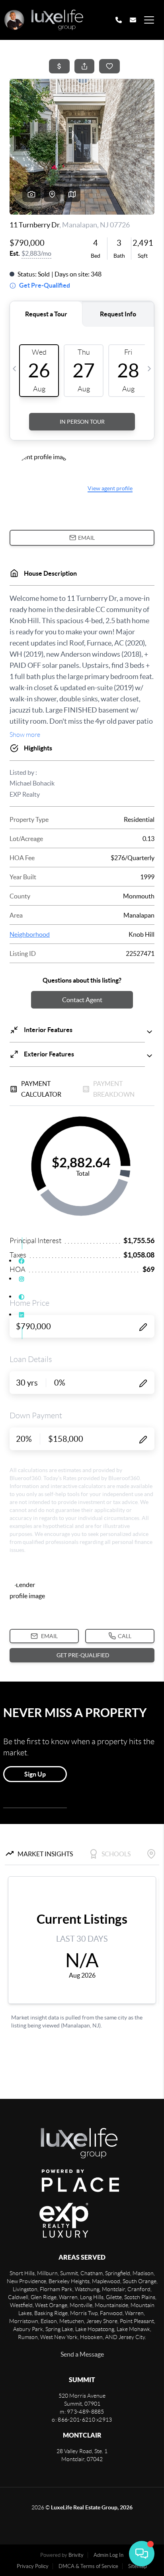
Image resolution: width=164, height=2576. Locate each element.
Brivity (76, 2555)
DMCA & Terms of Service (88, 2566)
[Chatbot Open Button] (142, 2554)
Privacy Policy (33, 2566)
